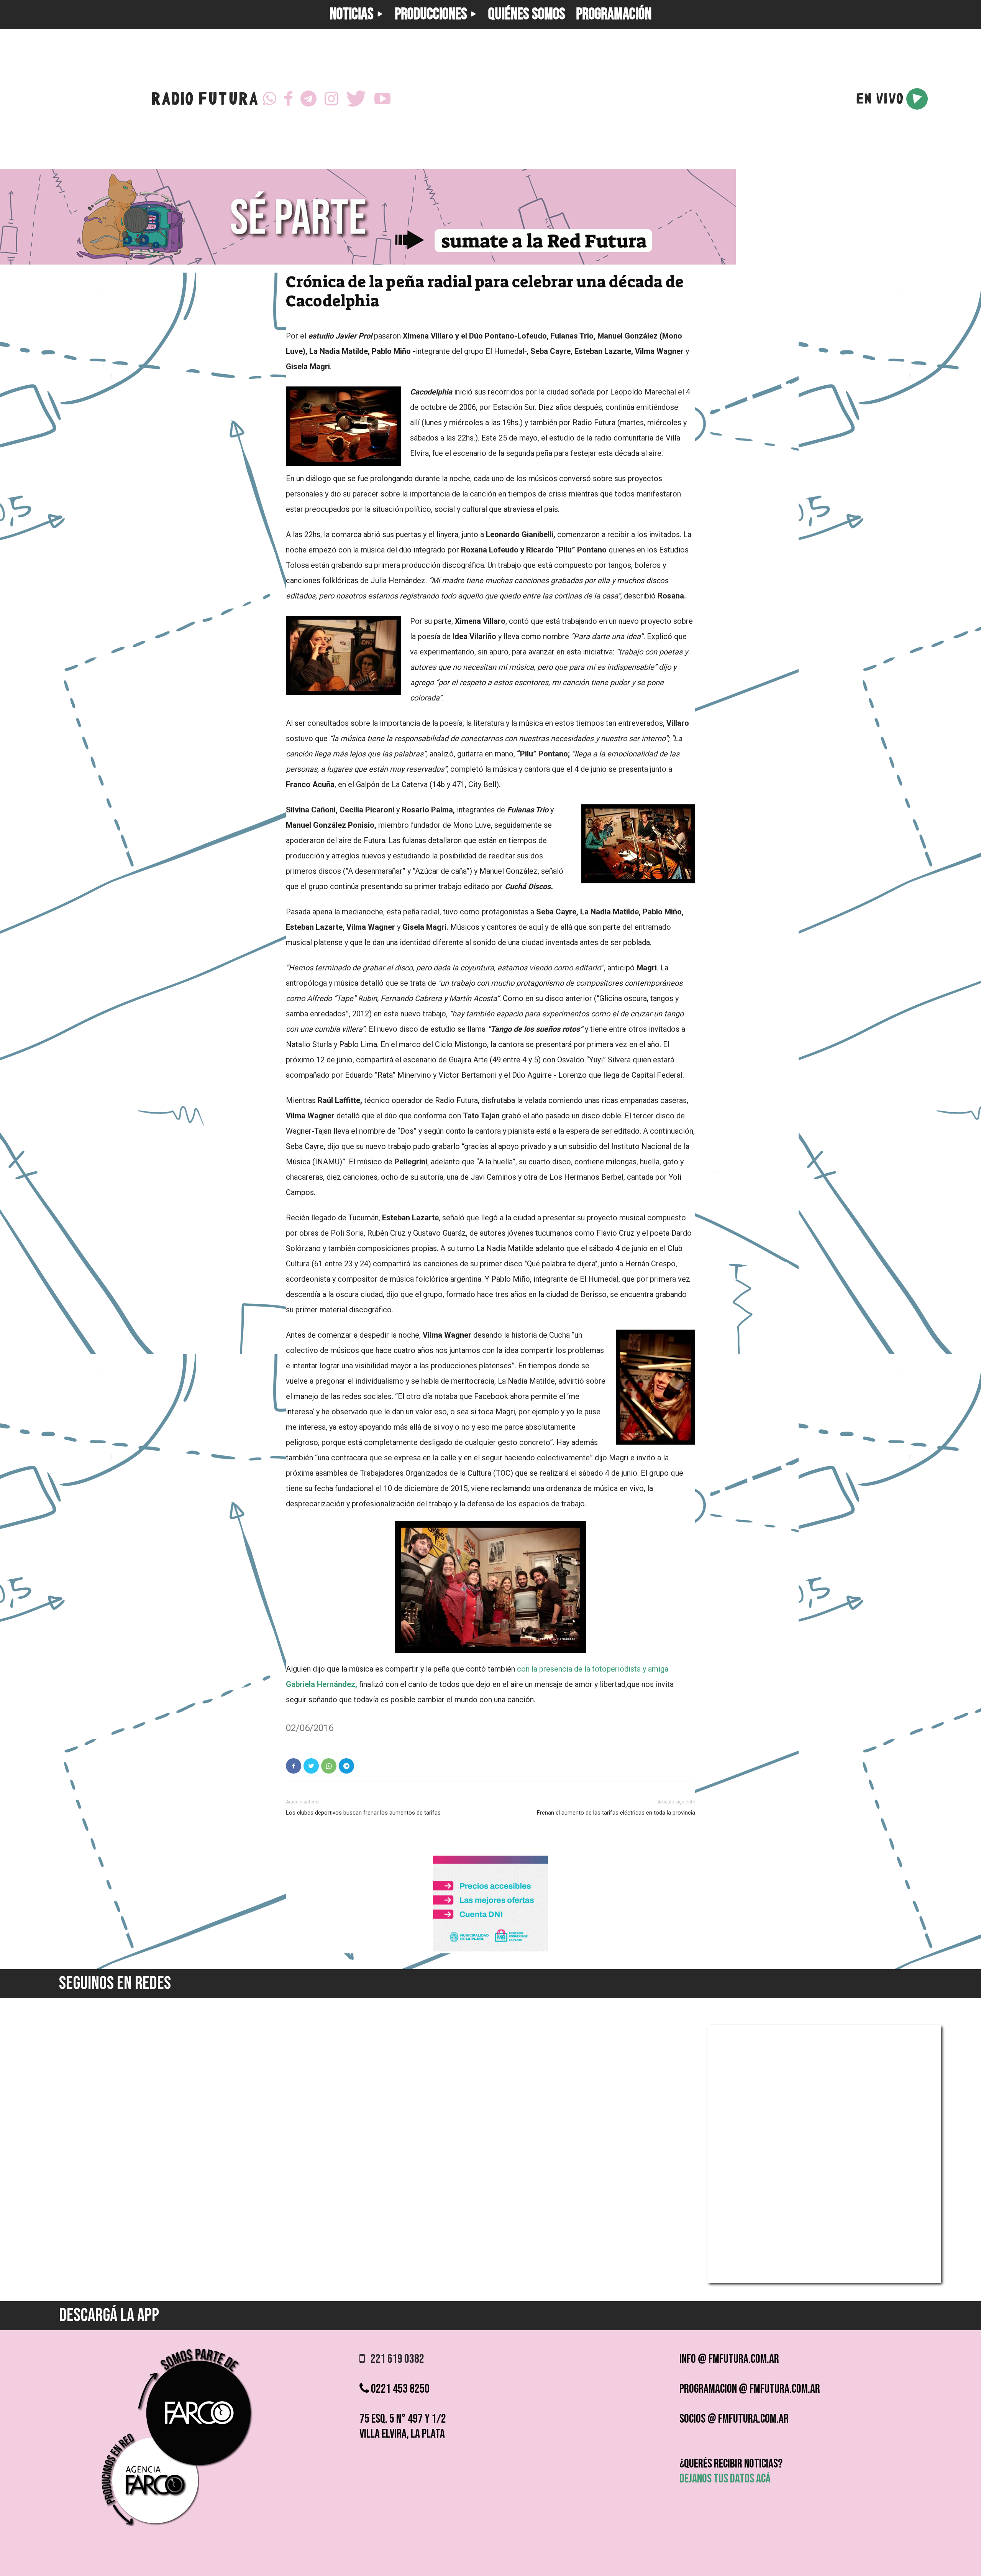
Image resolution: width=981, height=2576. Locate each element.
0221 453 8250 (399, 2389)
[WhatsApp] (269, 99)
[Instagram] (331, 99)
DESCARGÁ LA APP (109, 2315)
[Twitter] (356, 99)
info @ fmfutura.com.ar (729, 2359)
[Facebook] (288, 99)
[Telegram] (308, 99)
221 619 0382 (395, 2359)
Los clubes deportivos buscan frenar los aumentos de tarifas (363, 1813)
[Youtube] (382, 99)
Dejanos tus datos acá (725, 2479)
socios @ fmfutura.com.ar (734, 2419)
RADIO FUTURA (204, 101)
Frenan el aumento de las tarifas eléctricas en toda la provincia (616, 1813)
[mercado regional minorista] (490, 1949)
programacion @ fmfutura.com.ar (750, 2389)
